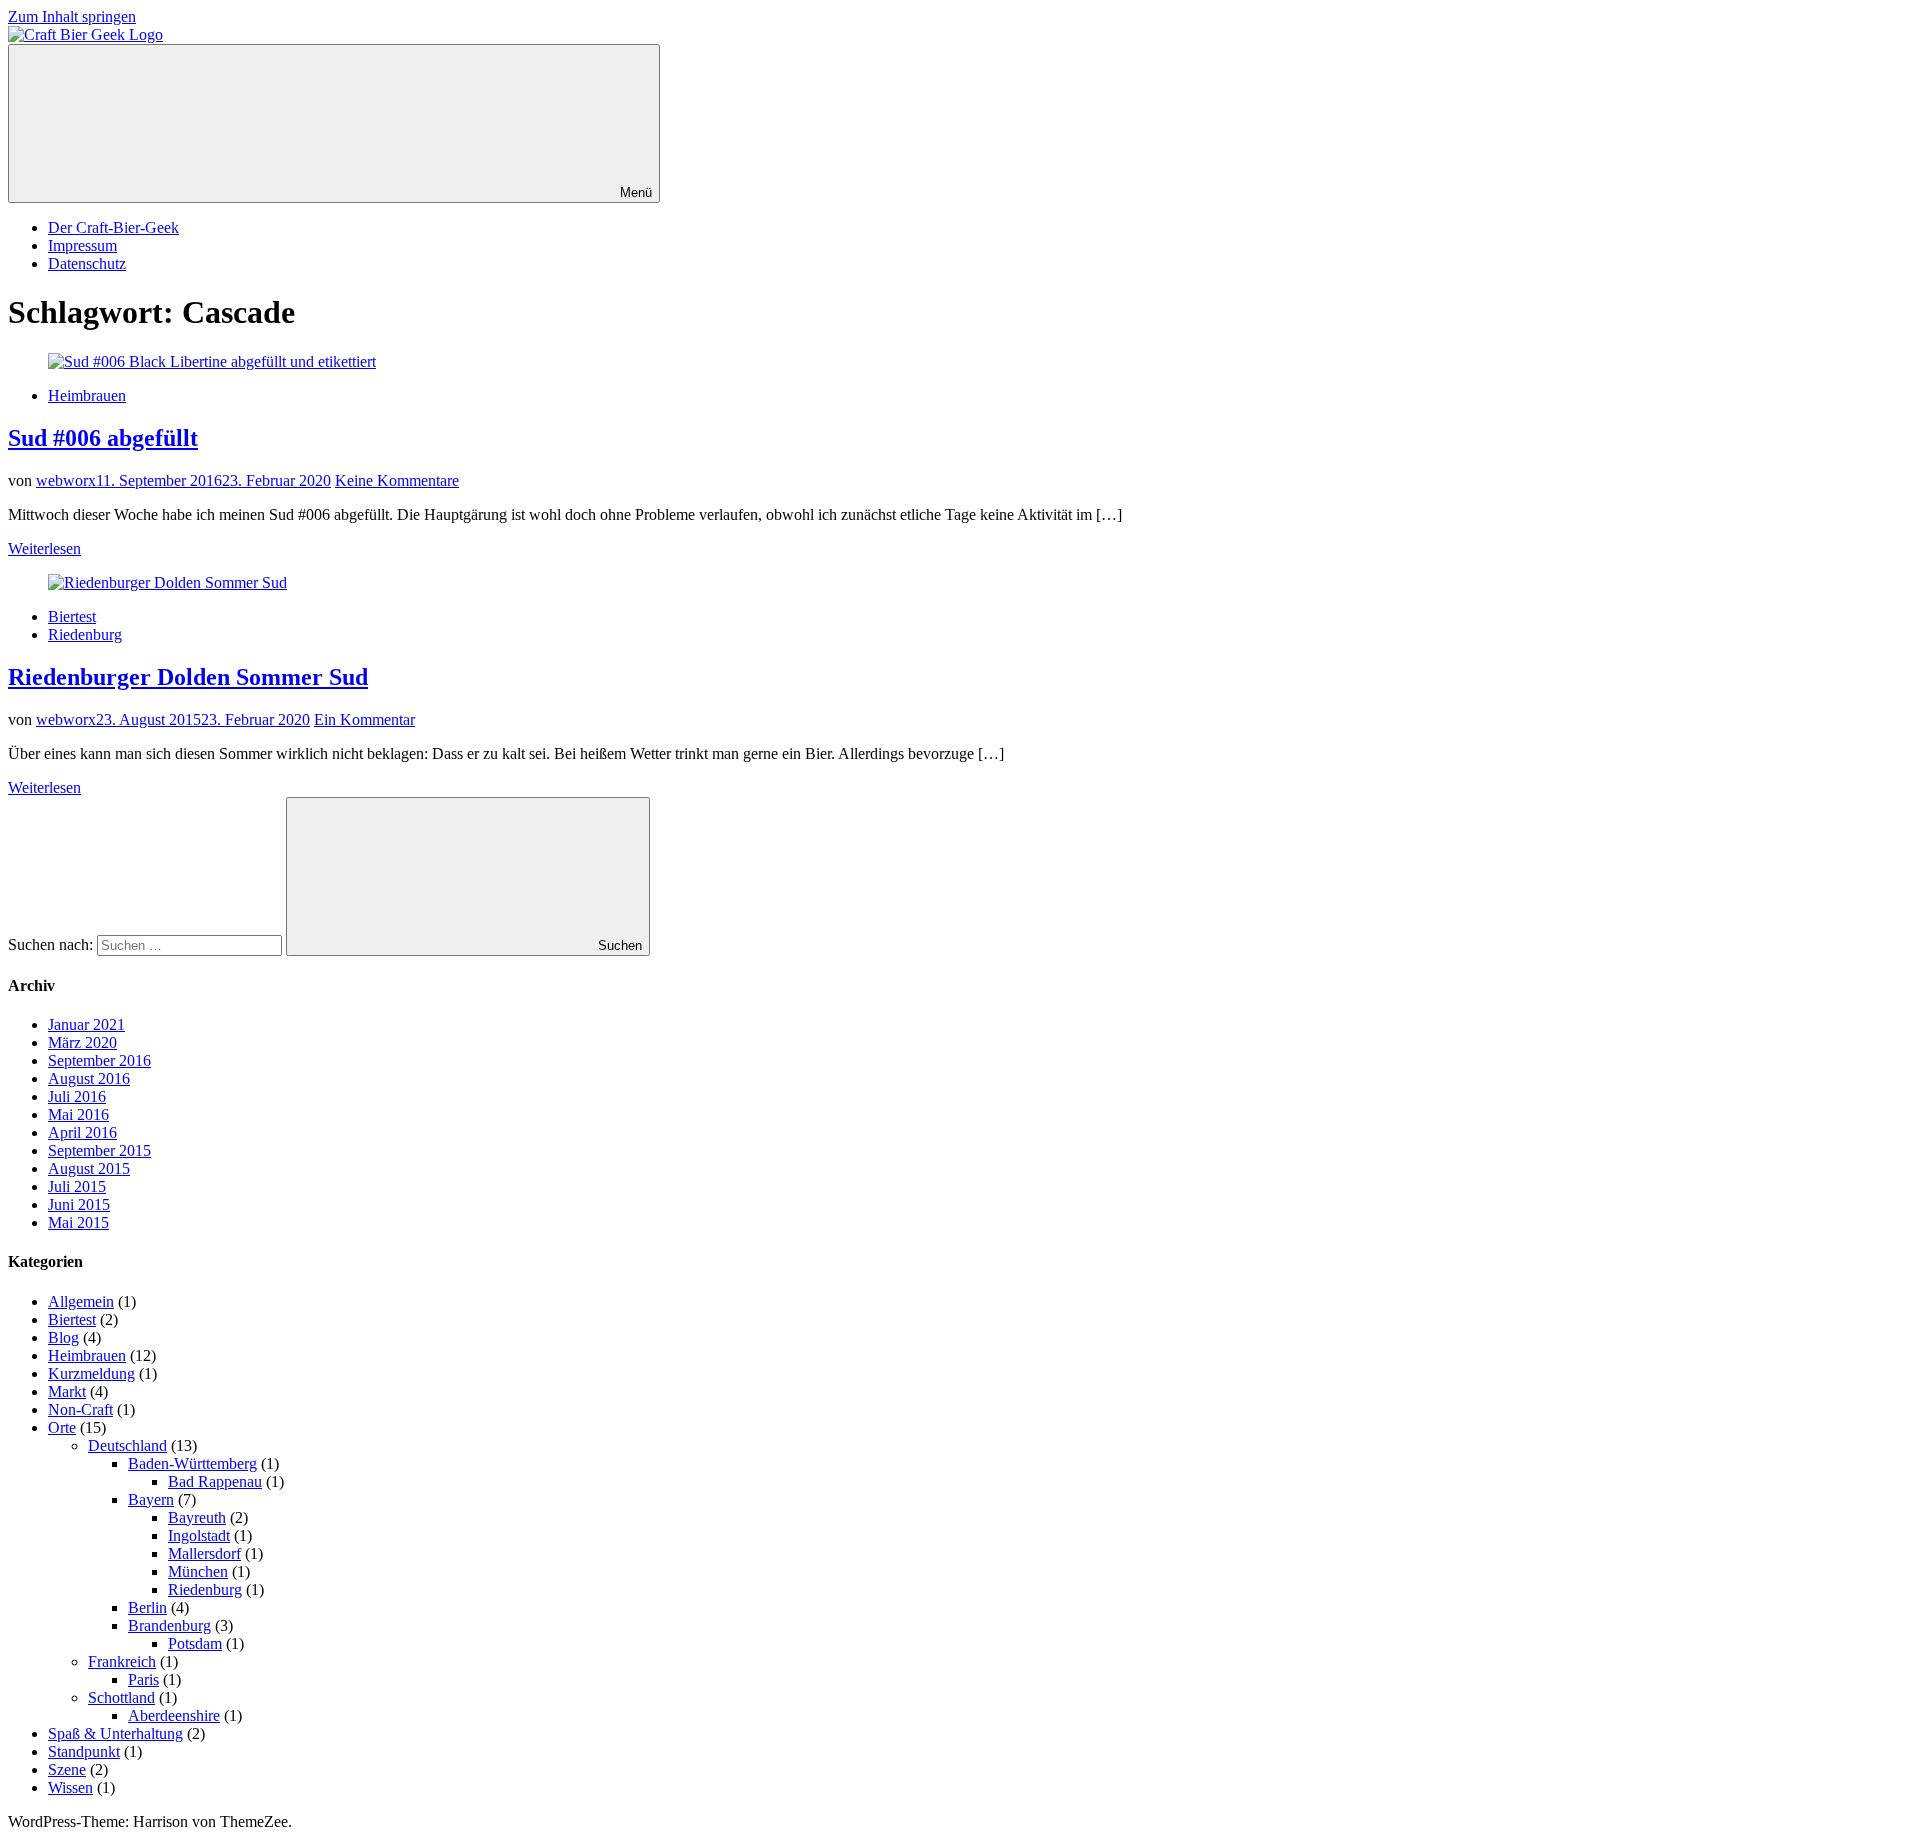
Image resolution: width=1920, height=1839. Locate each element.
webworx (66, 480)
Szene (67, 1769)
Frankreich (122, 1661)
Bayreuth (197, 1517)
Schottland (121, 1697)
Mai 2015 (78, 1222)
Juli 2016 (77, 1096)
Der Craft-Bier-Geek (113, 227)
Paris (143, 1679)
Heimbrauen (87, 395)
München (198, 1571)
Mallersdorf (204, 1553)
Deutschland (127, 1445)
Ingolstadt (199, 1535)
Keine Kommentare (397, 480)
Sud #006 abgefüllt (103, 438)
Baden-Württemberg (192, 1463)
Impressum (82, 245)
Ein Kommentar (364, 719)
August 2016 (89, 1078)
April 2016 (82, 1132)
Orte (62, 1427)
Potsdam (195, 1643)
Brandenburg (169, 1625)
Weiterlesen (44, 548)
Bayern (151, 1499)
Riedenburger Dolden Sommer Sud (188, 677)
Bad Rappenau (215, 1481)
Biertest (72, 616)
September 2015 (99, 1150)
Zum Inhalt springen (72, 16)
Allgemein (81, 1301)
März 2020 (82, 1042)
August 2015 (89, 1168)
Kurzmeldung (91, 1373)
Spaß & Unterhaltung (115, 1733)
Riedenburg (85, 634)
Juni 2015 (79, 1204)
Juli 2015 (77, 1186)
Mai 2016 (78, 1114)
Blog (63, 1337)
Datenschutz (87, 263)
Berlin (147, 1607)
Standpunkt (84, 1751)
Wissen (70, 1787)
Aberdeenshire (174, 1715)
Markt (67, 1391)
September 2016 (99, 1060)
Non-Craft (80, 1409)
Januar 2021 (86, 1024)
